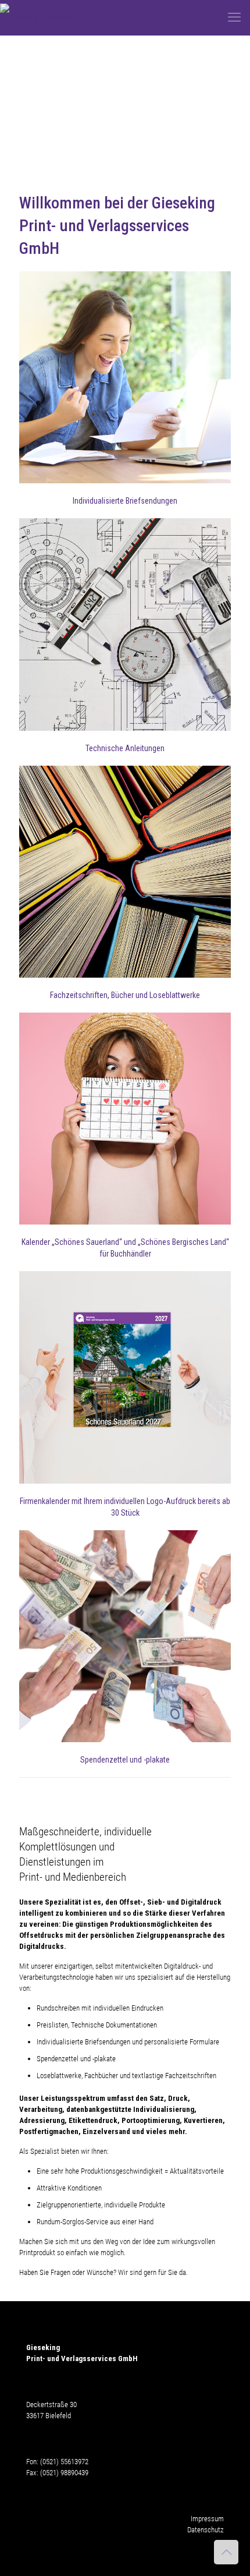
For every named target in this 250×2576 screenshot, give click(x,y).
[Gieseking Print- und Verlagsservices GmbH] (44, 17)
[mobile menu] (234, 17)
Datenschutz (206, 2530)
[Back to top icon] (226, 2552)
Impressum (207, 2519)
